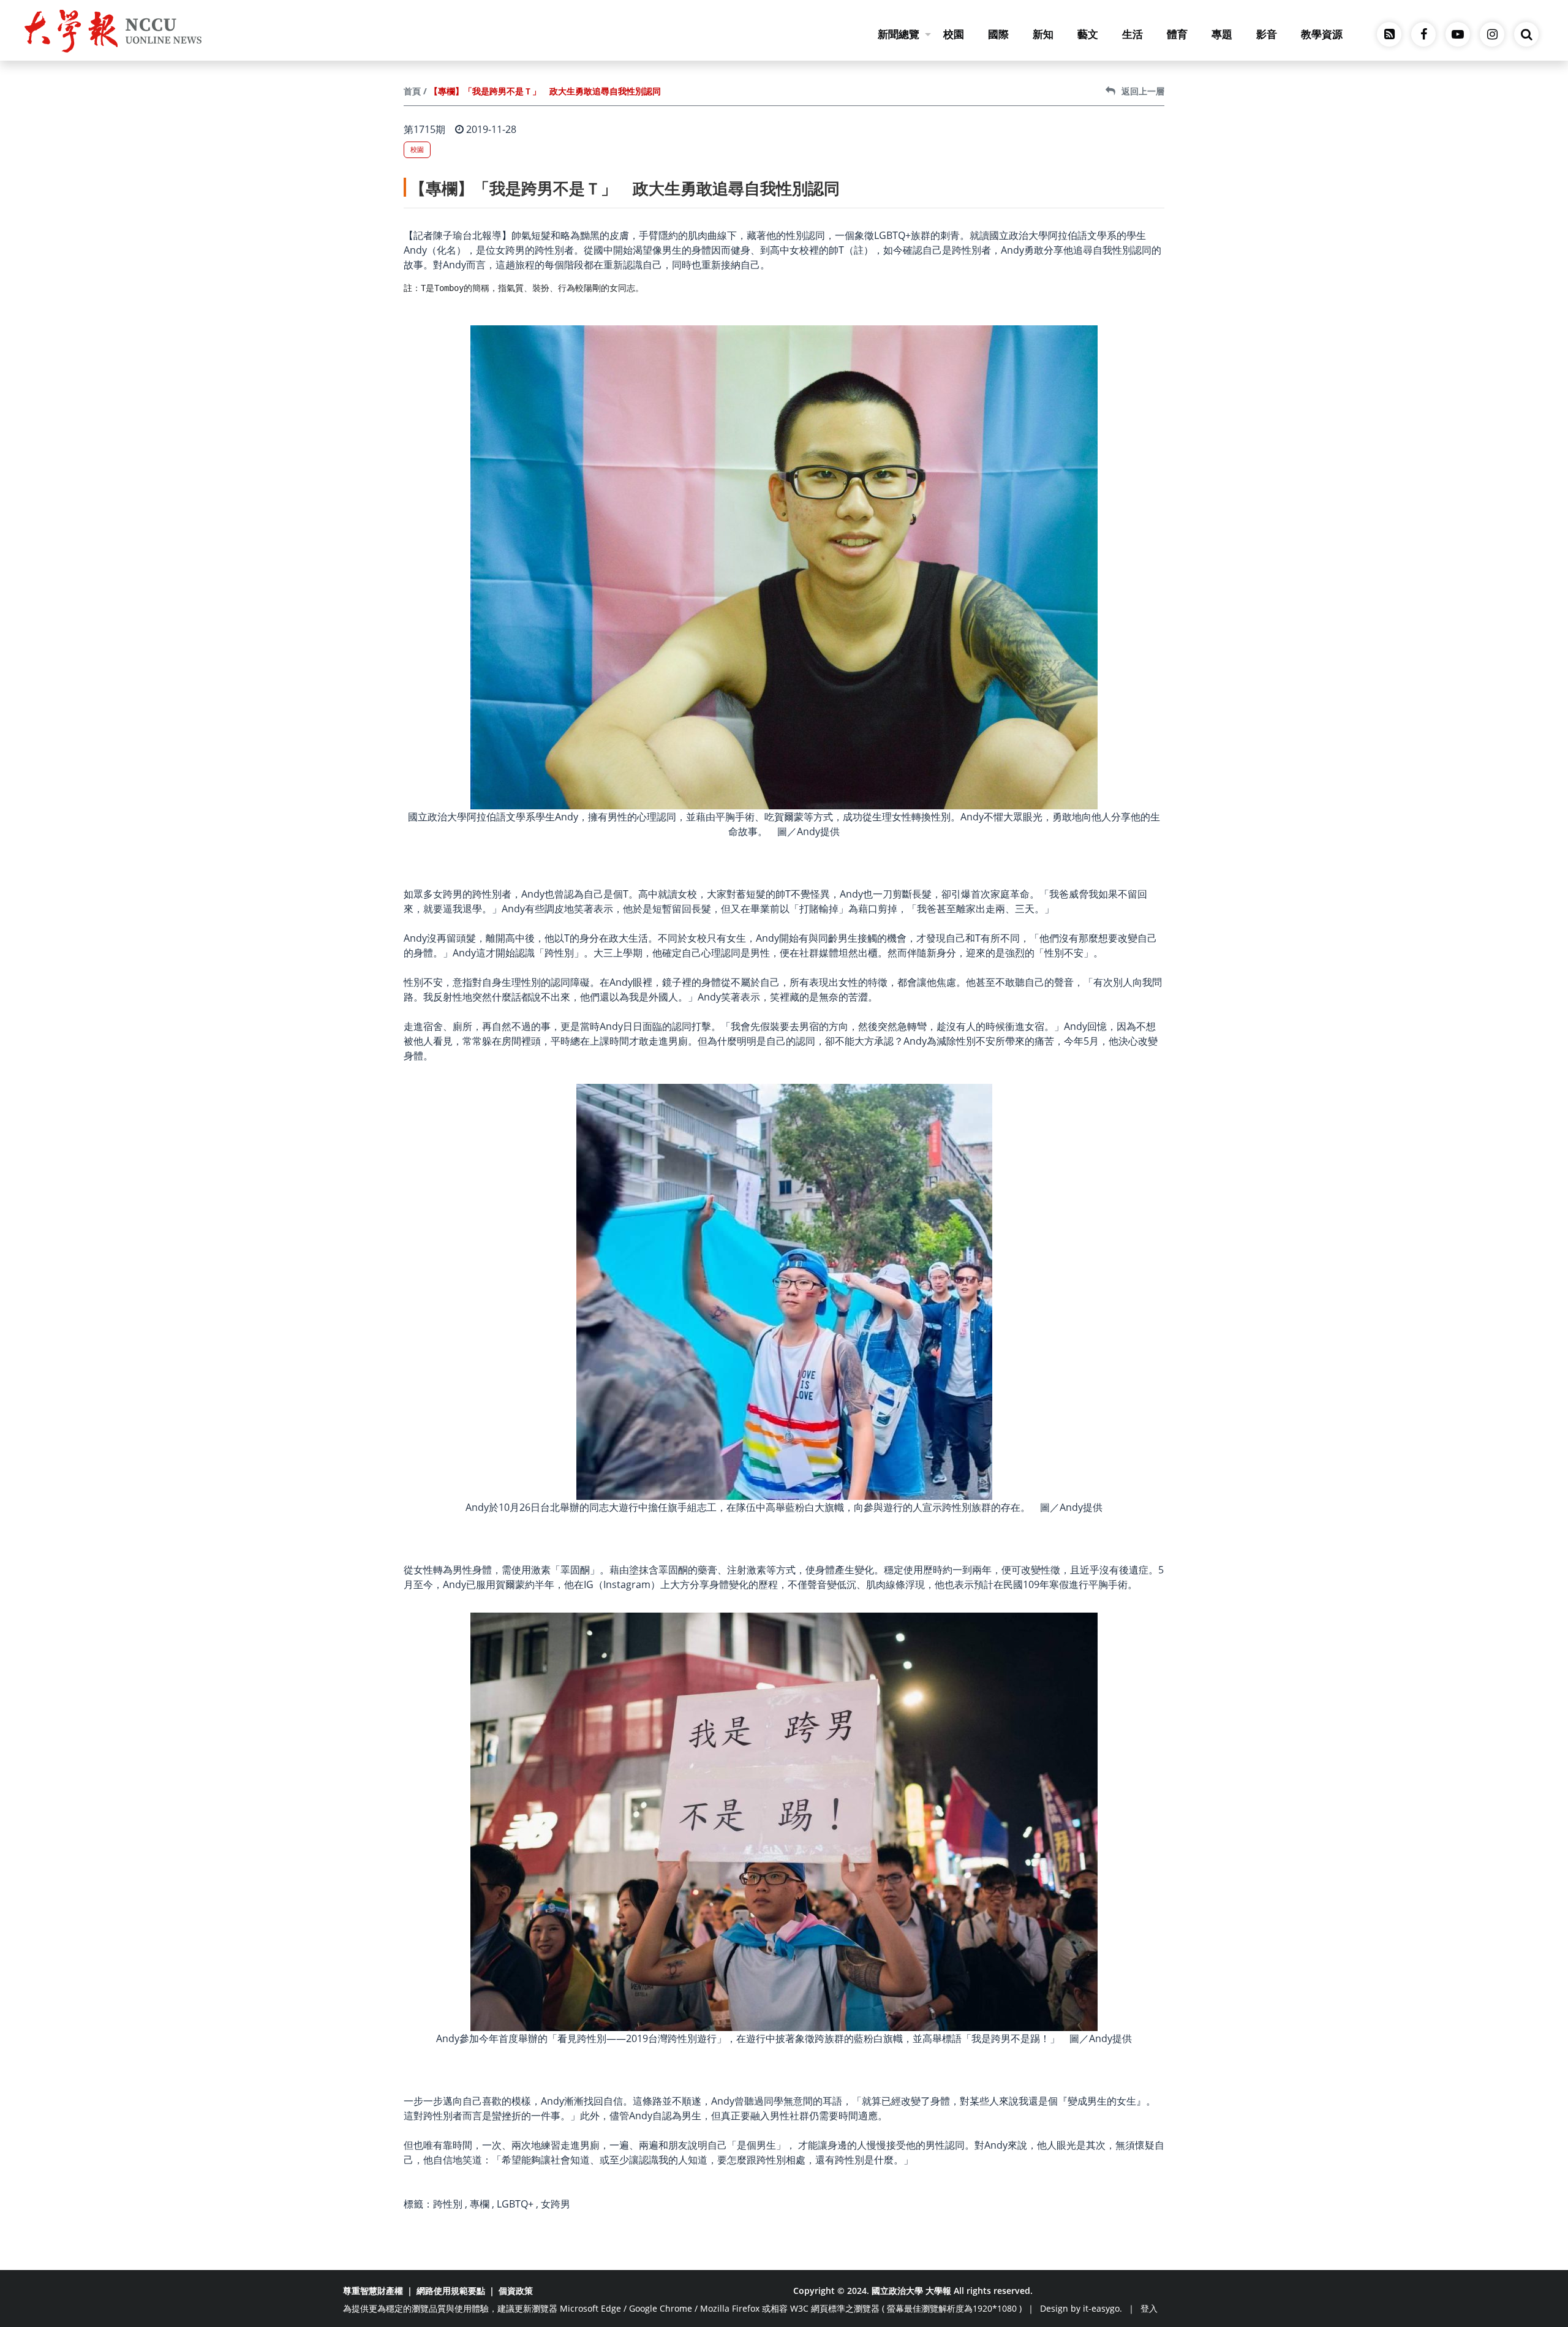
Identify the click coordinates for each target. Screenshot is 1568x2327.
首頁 (412, 91)
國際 (998, 34)
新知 (1043, 34)
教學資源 (1322, 34)
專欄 (480, 2204)
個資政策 (516, 2291)
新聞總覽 (899, 34)
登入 (1149, 2308)
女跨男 (556, 2204)
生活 (1133, 34)
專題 (1222, 34)
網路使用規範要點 (451, 2291)
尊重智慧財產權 (373, 2291)
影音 (1267, 34)
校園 (954, 34)
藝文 (1088, 34)
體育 (1177, 34)
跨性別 (448, 2204)
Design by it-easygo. (1081, 2308)
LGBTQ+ (515, 2204)
